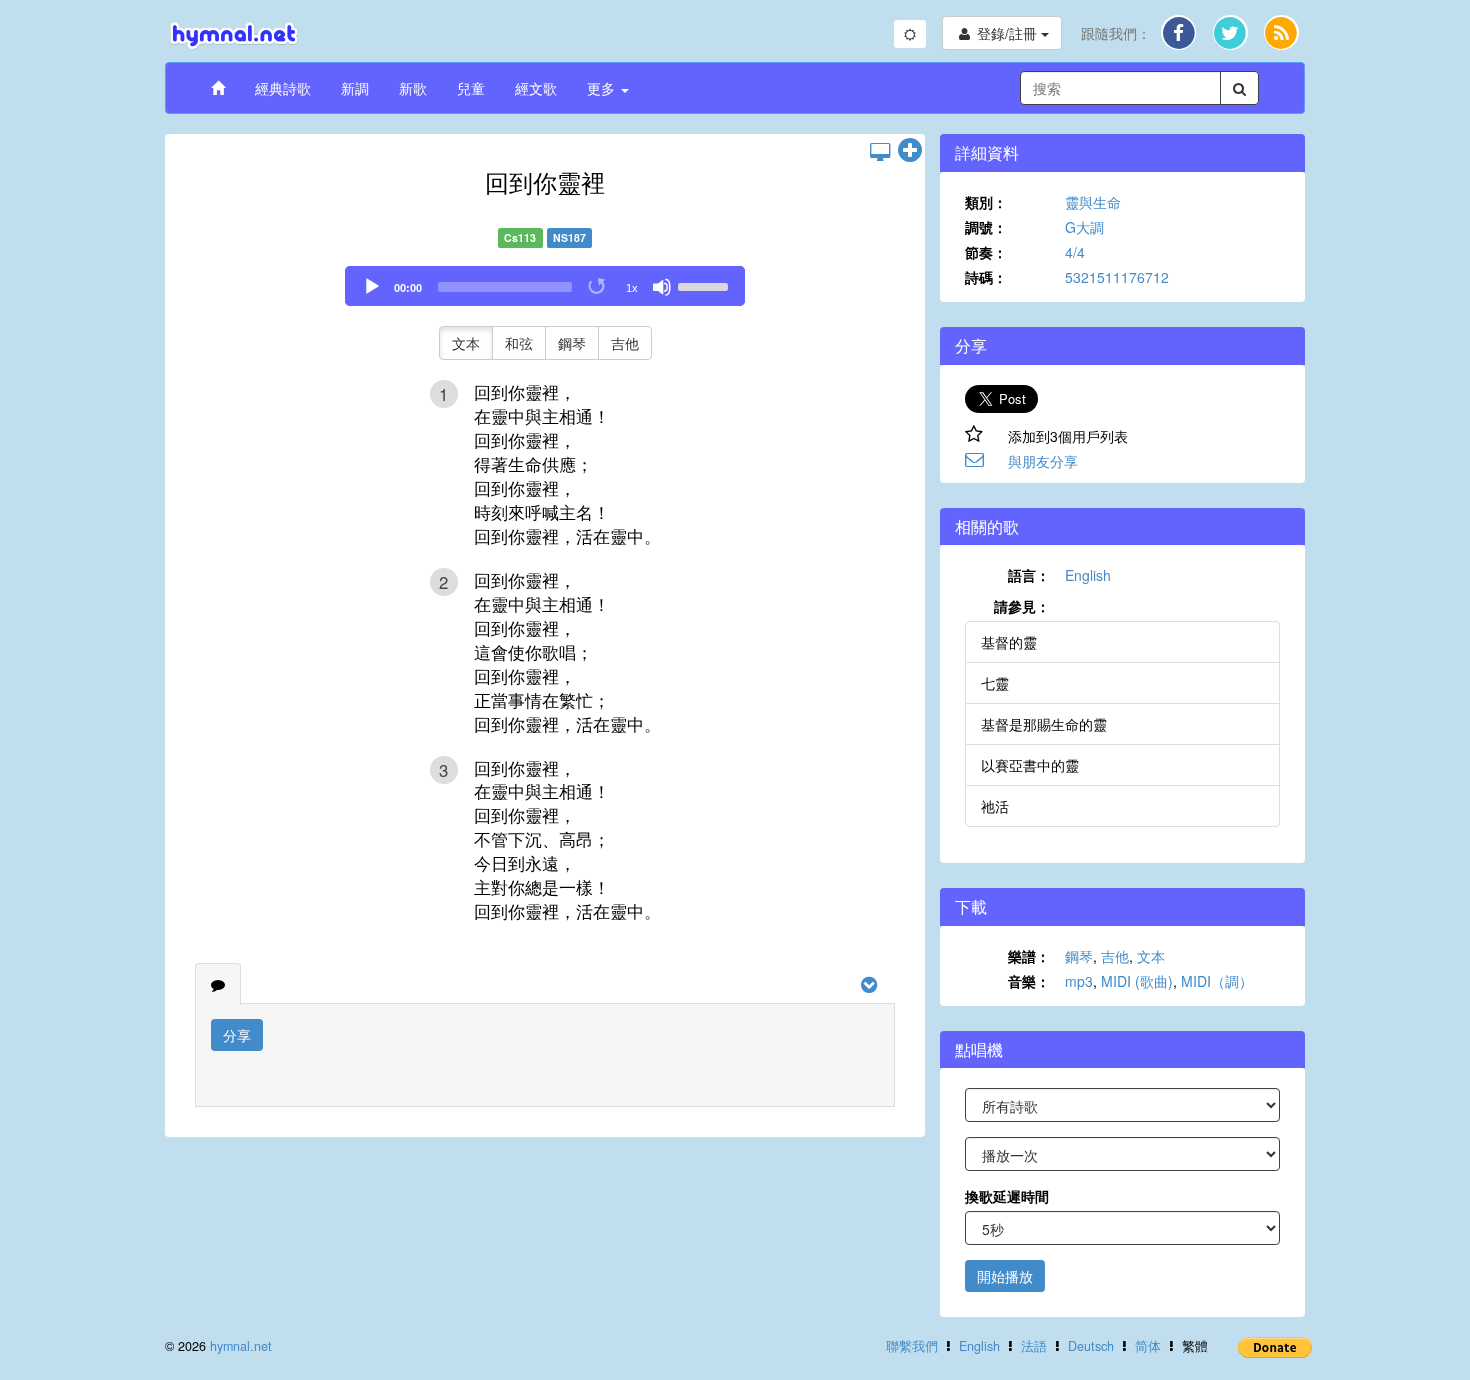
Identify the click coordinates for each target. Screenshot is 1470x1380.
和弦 (519, 343)
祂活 (995, 806)
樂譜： (1029, 956)
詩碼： (986, 277)
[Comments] (218, 984)
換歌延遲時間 (1007, 1196)
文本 (466, 343)
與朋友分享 (1043, 461)
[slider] (706, 285)
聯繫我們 (912, 1346)
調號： (986, 227)
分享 (237, 1035)
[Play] (372, 287)
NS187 (569, 237)
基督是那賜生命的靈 (1044, 724)
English (1088, 575)
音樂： (1029, 981)
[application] (545, 286)
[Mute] (662, 287)
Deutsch (1091, 1346)
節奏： (986, 252)
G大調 (1084, 227)
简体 (1148, 1346)
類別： (986, 202)
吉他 (625, 343)
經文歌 (536, 88)
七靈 (995, 683)
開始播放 (1005, 1276)
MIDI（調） (1217, 981)
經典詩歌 (283, 88)
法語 (1034, 1346)
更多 (603, 88)
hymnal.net (241, 1346)
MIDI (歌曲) (1137, 981)
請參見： (1022, 606)
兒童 (471, 88)
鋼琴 (572, 343)
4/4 (1075, 252)
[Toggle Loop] (598, 287)
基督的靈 (1009, 642)
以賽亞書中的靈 (1030, 765)
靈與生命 (1093, 202)
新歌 (413, 88)
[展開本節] (910, 151)
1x (632, 288)
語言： (1029, 575)
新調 (355, 88)
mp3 (1079, 981)
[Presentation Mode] (880, 151)
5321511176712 (1117, 277)
